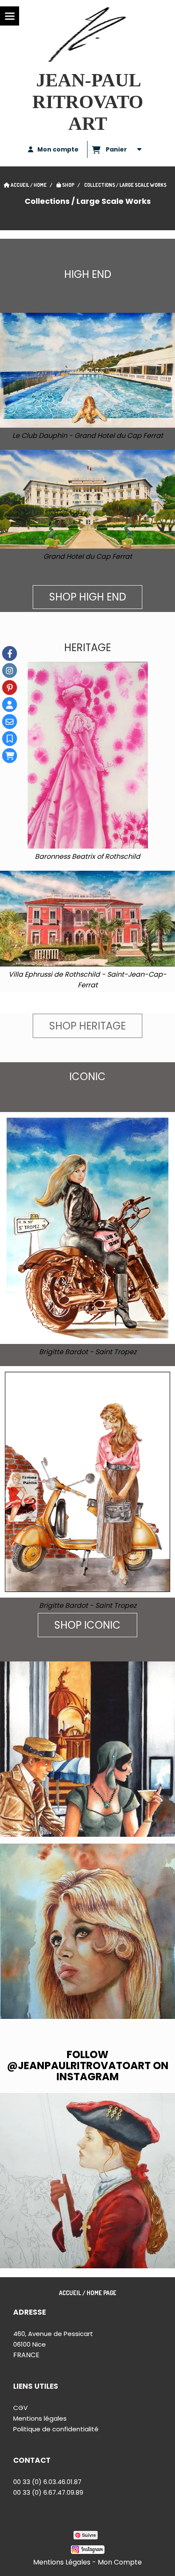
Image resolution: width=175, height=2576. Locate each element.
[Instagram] (10, 670)
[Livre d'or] (10, 739)
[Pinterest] (10, 688)
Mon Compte (120, 2562)
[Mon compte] (10, 705)
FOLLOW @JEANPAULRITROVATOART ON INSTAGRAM (88, 2066)
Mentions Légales (62, 2562)
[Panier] (10, 756)
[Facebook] (10, 653)
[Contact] (10, 722)
